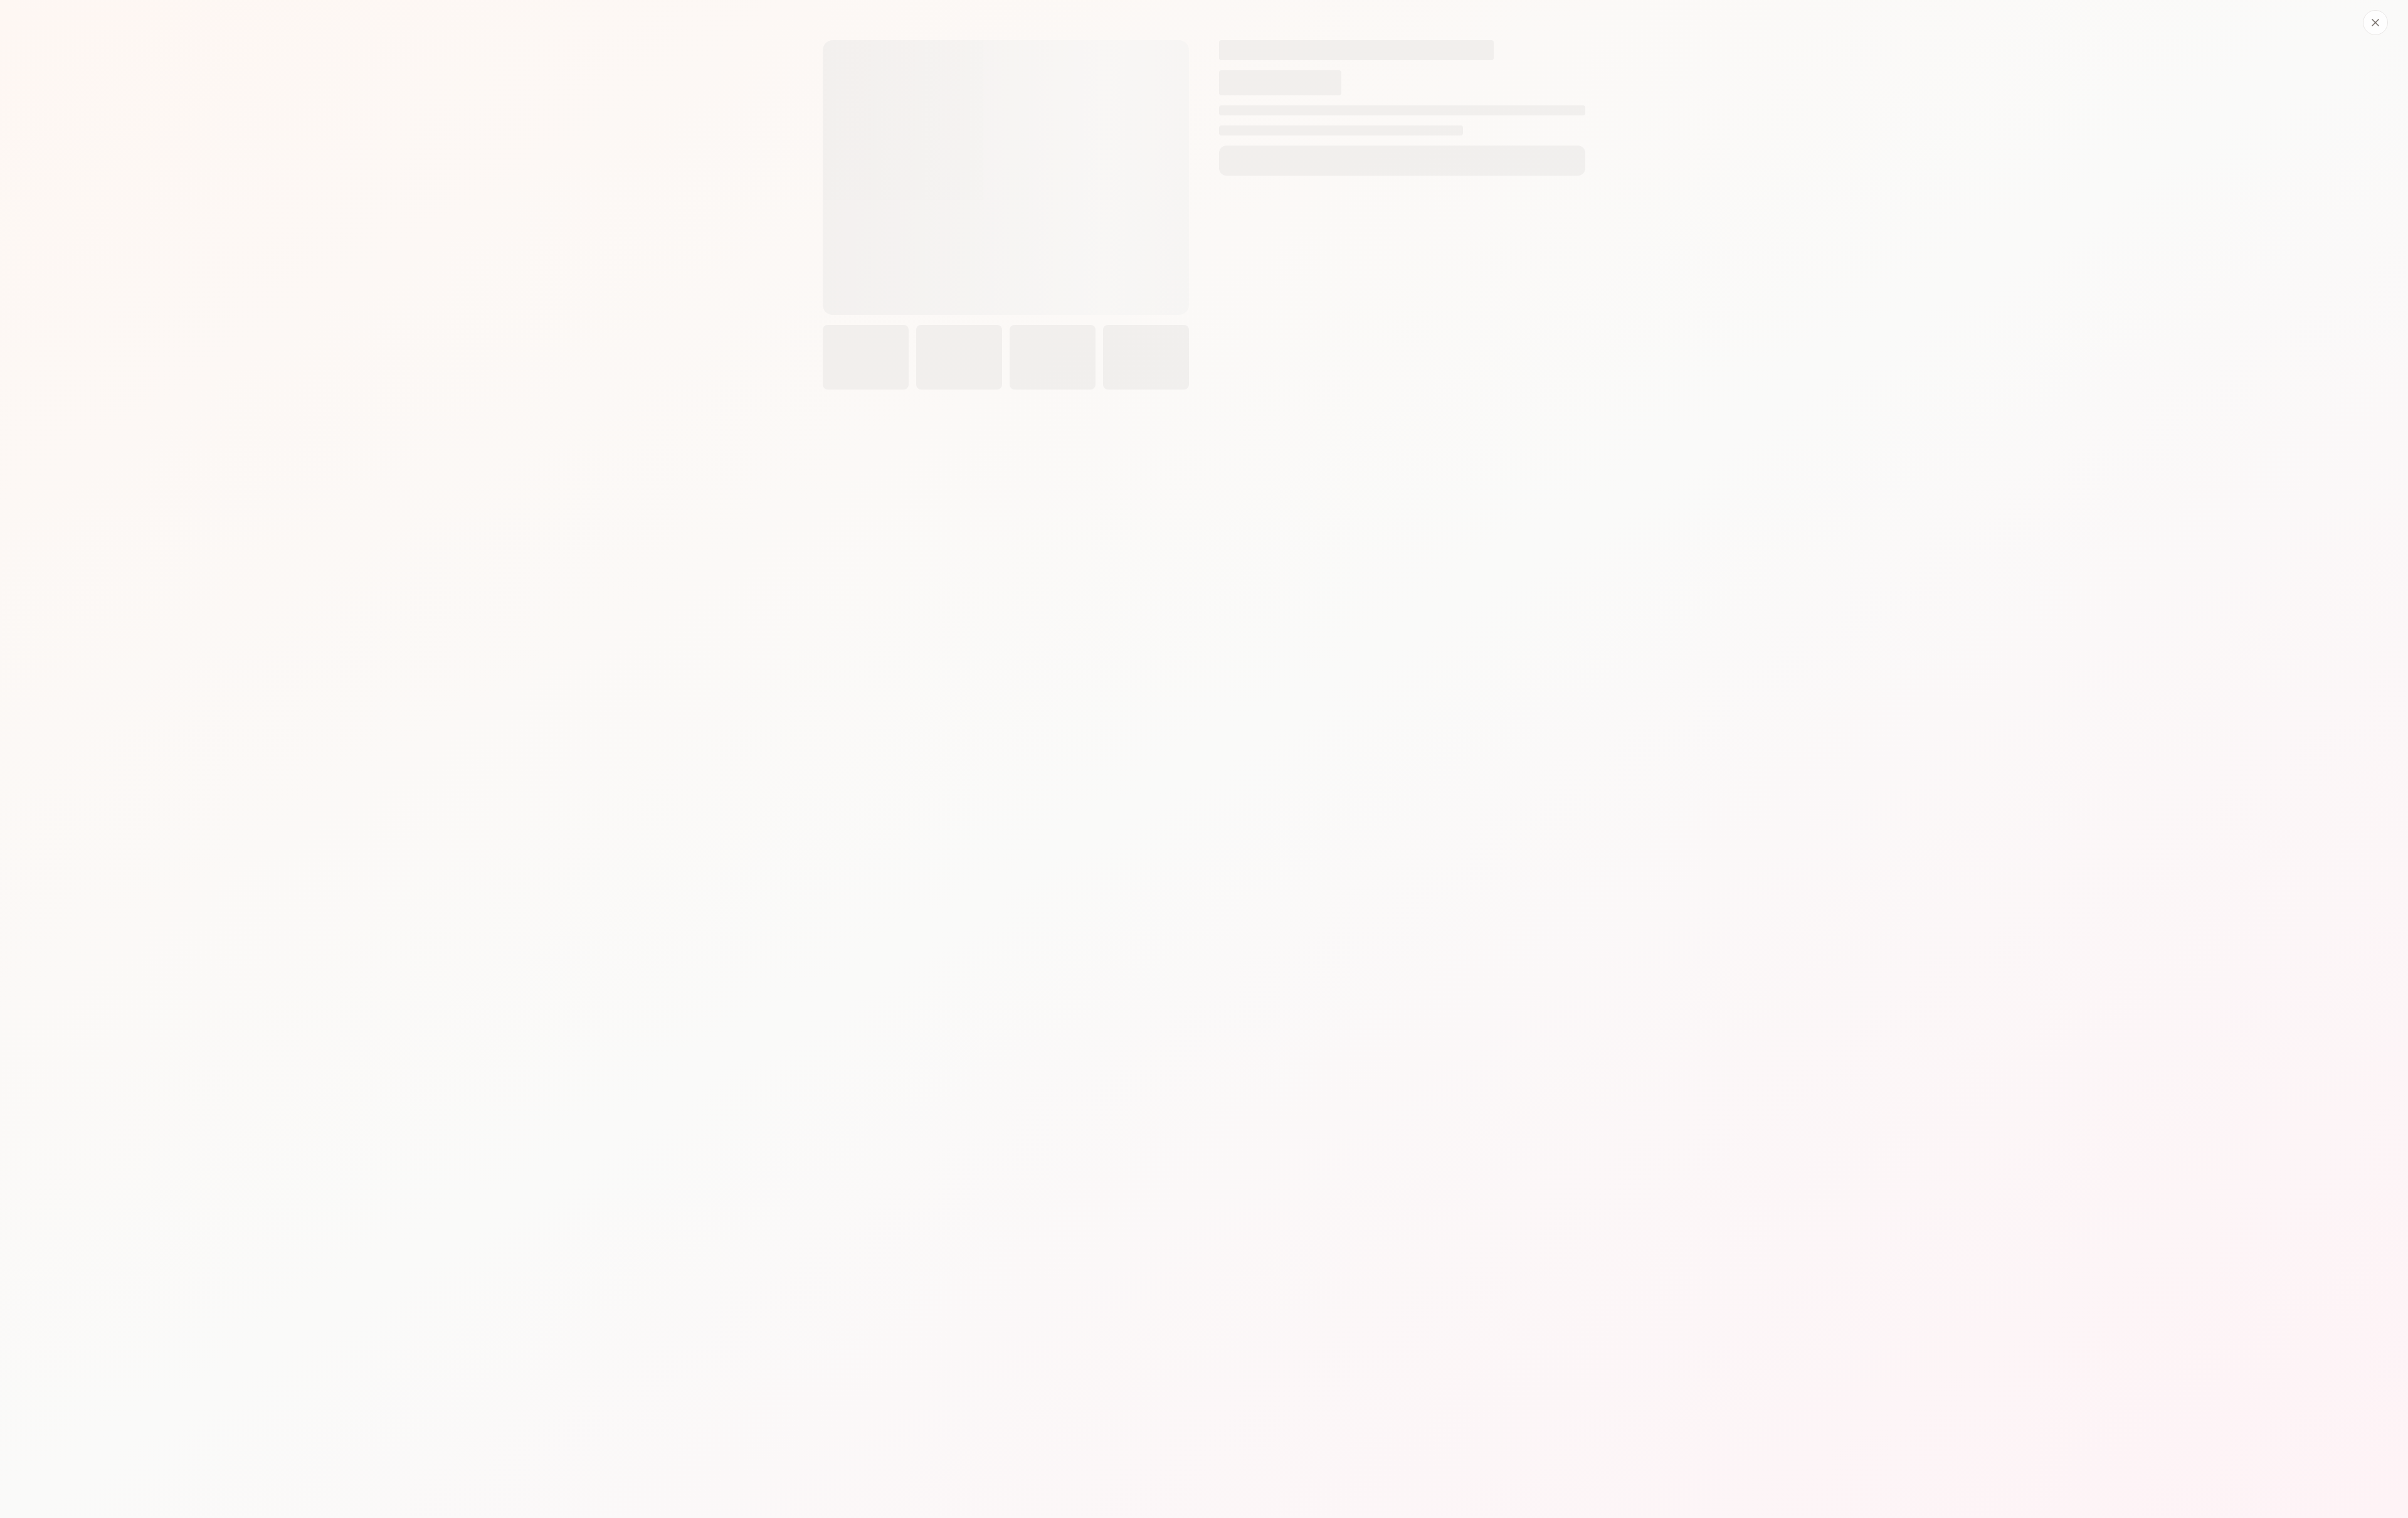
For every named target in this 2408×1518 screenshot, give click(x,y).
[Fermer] (2375, 23)
